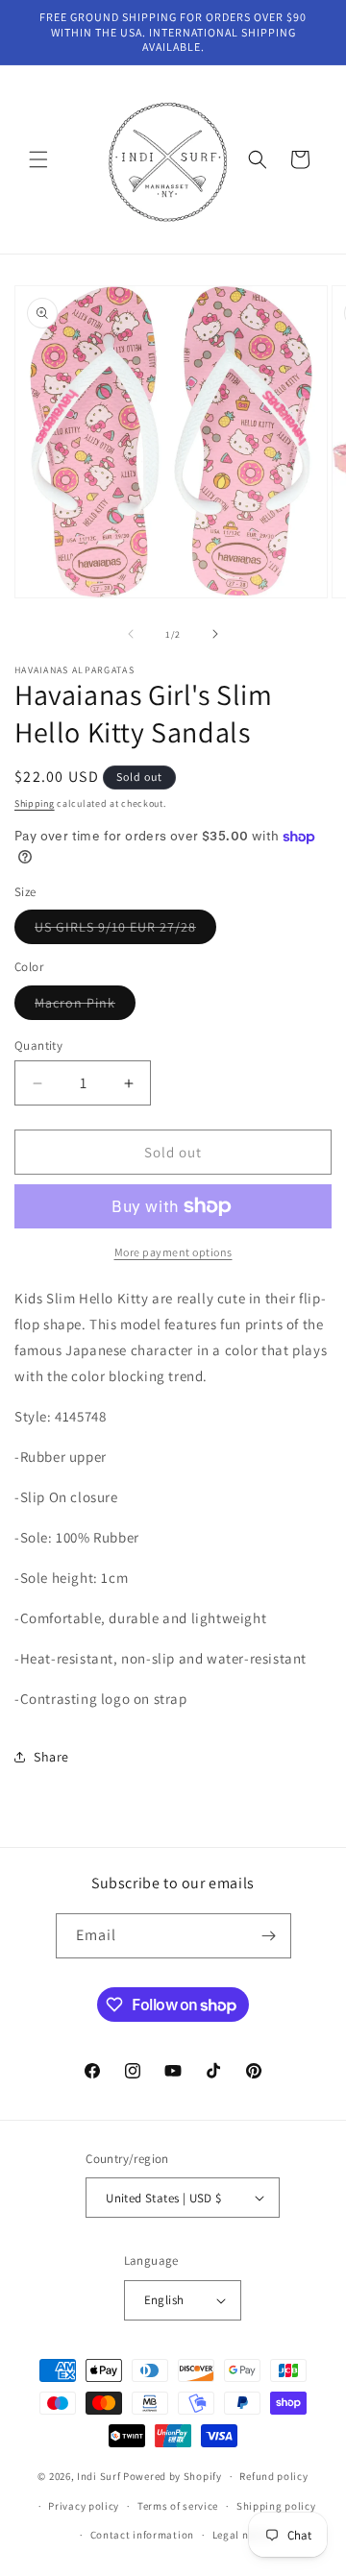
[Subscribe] (269, 1936)
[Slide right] (215, 634)
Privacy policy (84, 2506)
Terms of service (178, 2506)
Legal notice (243, 2535)
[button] (38, 159)
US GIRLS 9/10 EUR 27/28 (125, 931)
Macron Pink (85, 1007)
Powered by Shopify (173, 2476)
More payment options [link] (173, 1252)
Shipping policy (276, 2506)
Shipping (35, 803)
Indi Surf (99, 2476)
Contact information (142, 2535)
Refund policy (273, 2476)
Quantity (38, 1045)
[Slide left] (131, 634)
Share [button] (51, 1757)
